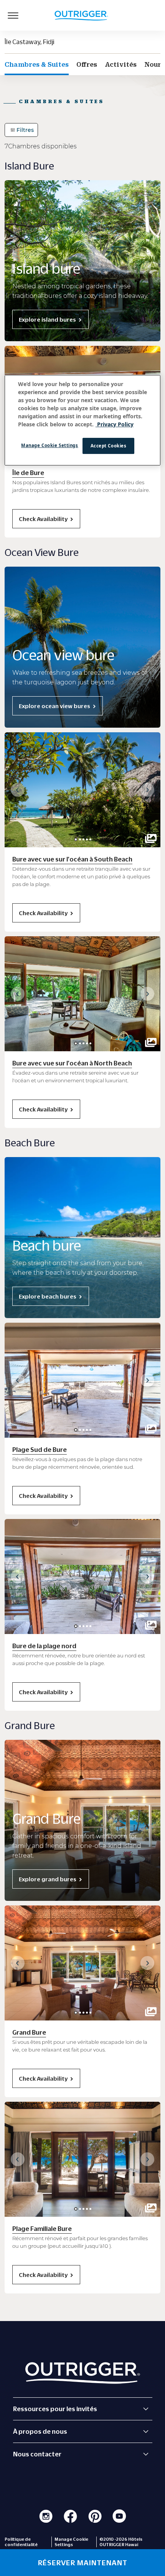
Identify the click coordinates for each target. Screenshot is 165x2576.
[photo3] (87, 839)
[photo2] (83, 839)
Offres (87, 64)
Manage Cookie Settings (50, 445)
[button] (18, 790)
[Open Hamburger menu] (13, 15)
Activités (121, 64)
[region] (83, 420)
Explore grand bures (48, 1879)
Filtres (25, 130)
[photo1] (80, 839)
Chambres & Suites (37, 64)
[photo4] (90, 839)
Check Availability (43, 519)
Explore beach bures (48, 1296)
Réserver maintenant (83, 2563)
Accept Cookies (109, 446)
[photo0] (76, 839)
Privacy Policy (115, 424)
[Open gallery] (151, 838)
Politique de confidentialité (21, 2542)
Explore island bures (47, 319)
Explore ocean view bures (54, 706)
